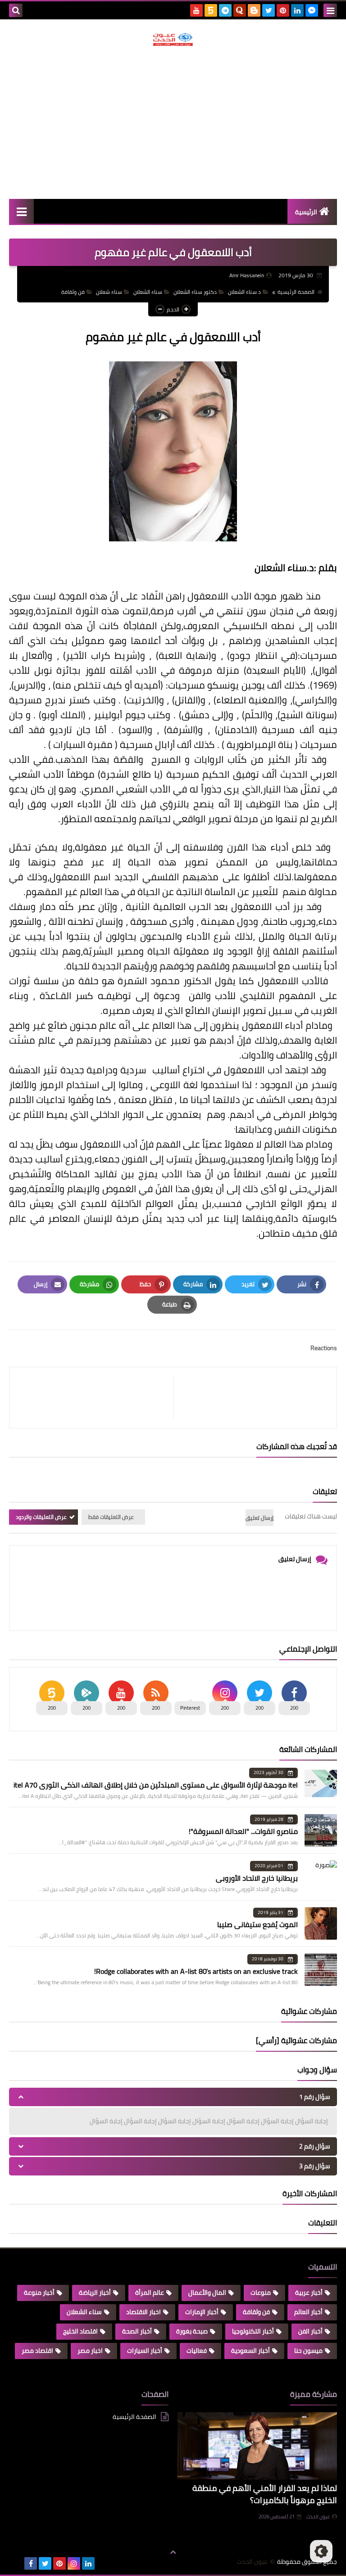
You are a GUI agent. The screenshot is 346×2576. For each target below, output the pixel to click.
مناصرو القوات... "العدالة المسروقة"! (243, 1831)
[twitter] (269, 10)
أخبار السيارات (145, 2351)
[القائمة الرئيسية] (21, 211)
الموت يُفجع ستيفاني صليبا (257, 1924)
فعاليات (197, 2351)
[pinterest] (283, 10)
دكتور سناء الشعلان (195, 292)
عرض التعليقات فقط (111, 1517)
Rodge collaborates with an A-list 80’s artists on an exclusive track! (196, 1971)
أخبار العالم (308, 2312)
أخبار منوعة (39, 2292)
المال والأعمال (207, 2292)
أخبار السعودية (250, 2351)
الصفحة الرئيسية (296, 292)
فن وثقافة (73, 292)
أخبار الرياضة (95, 2292)
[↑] (173, 2552)
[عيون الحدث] (173, 39)
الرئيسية (306, 212)
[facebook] (31, 2563)
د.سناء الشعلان (244, 292)
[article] (96, 1398)
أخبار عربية (309, 2292)
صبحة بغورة (192, 2331)
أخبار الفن (310, 2331)
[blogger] (254, 10)
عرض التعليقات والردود (41, 1517)
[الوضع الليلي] (321, 2551)
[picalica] (16, 2563)
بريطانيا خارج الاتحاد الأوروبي (257, 1878)
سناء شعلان (109, 292)
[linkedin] (297, 10)
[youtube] (196, 10)
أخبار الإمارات (202, 2312)
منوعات (261, 2292)
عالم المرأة (150, 2292)
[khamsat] (211, 10)
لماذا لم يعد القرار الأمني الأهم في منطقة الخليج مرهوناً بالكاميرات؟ (265, 2494)
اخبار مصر (90, 2351)
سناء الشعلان (148, 292)
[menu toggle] (330, 10)
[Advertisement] (173, 122)
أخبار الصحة (137, 2331)
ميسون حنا (308, 2351)
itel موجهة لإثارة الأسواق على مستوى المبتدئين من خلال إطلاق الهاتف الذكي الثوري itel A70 (156, 1785)
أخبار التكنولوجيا (253, 2331)
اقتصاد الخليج (80, 2331)
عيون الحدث (318, 2517)
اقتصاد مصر (37, 2351)
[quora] (240, 10)
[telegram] (225, 10)
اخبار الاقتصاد (143, 2312)
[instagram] (74, 2563)
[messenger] (312, 10)
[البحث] (16, 10)
